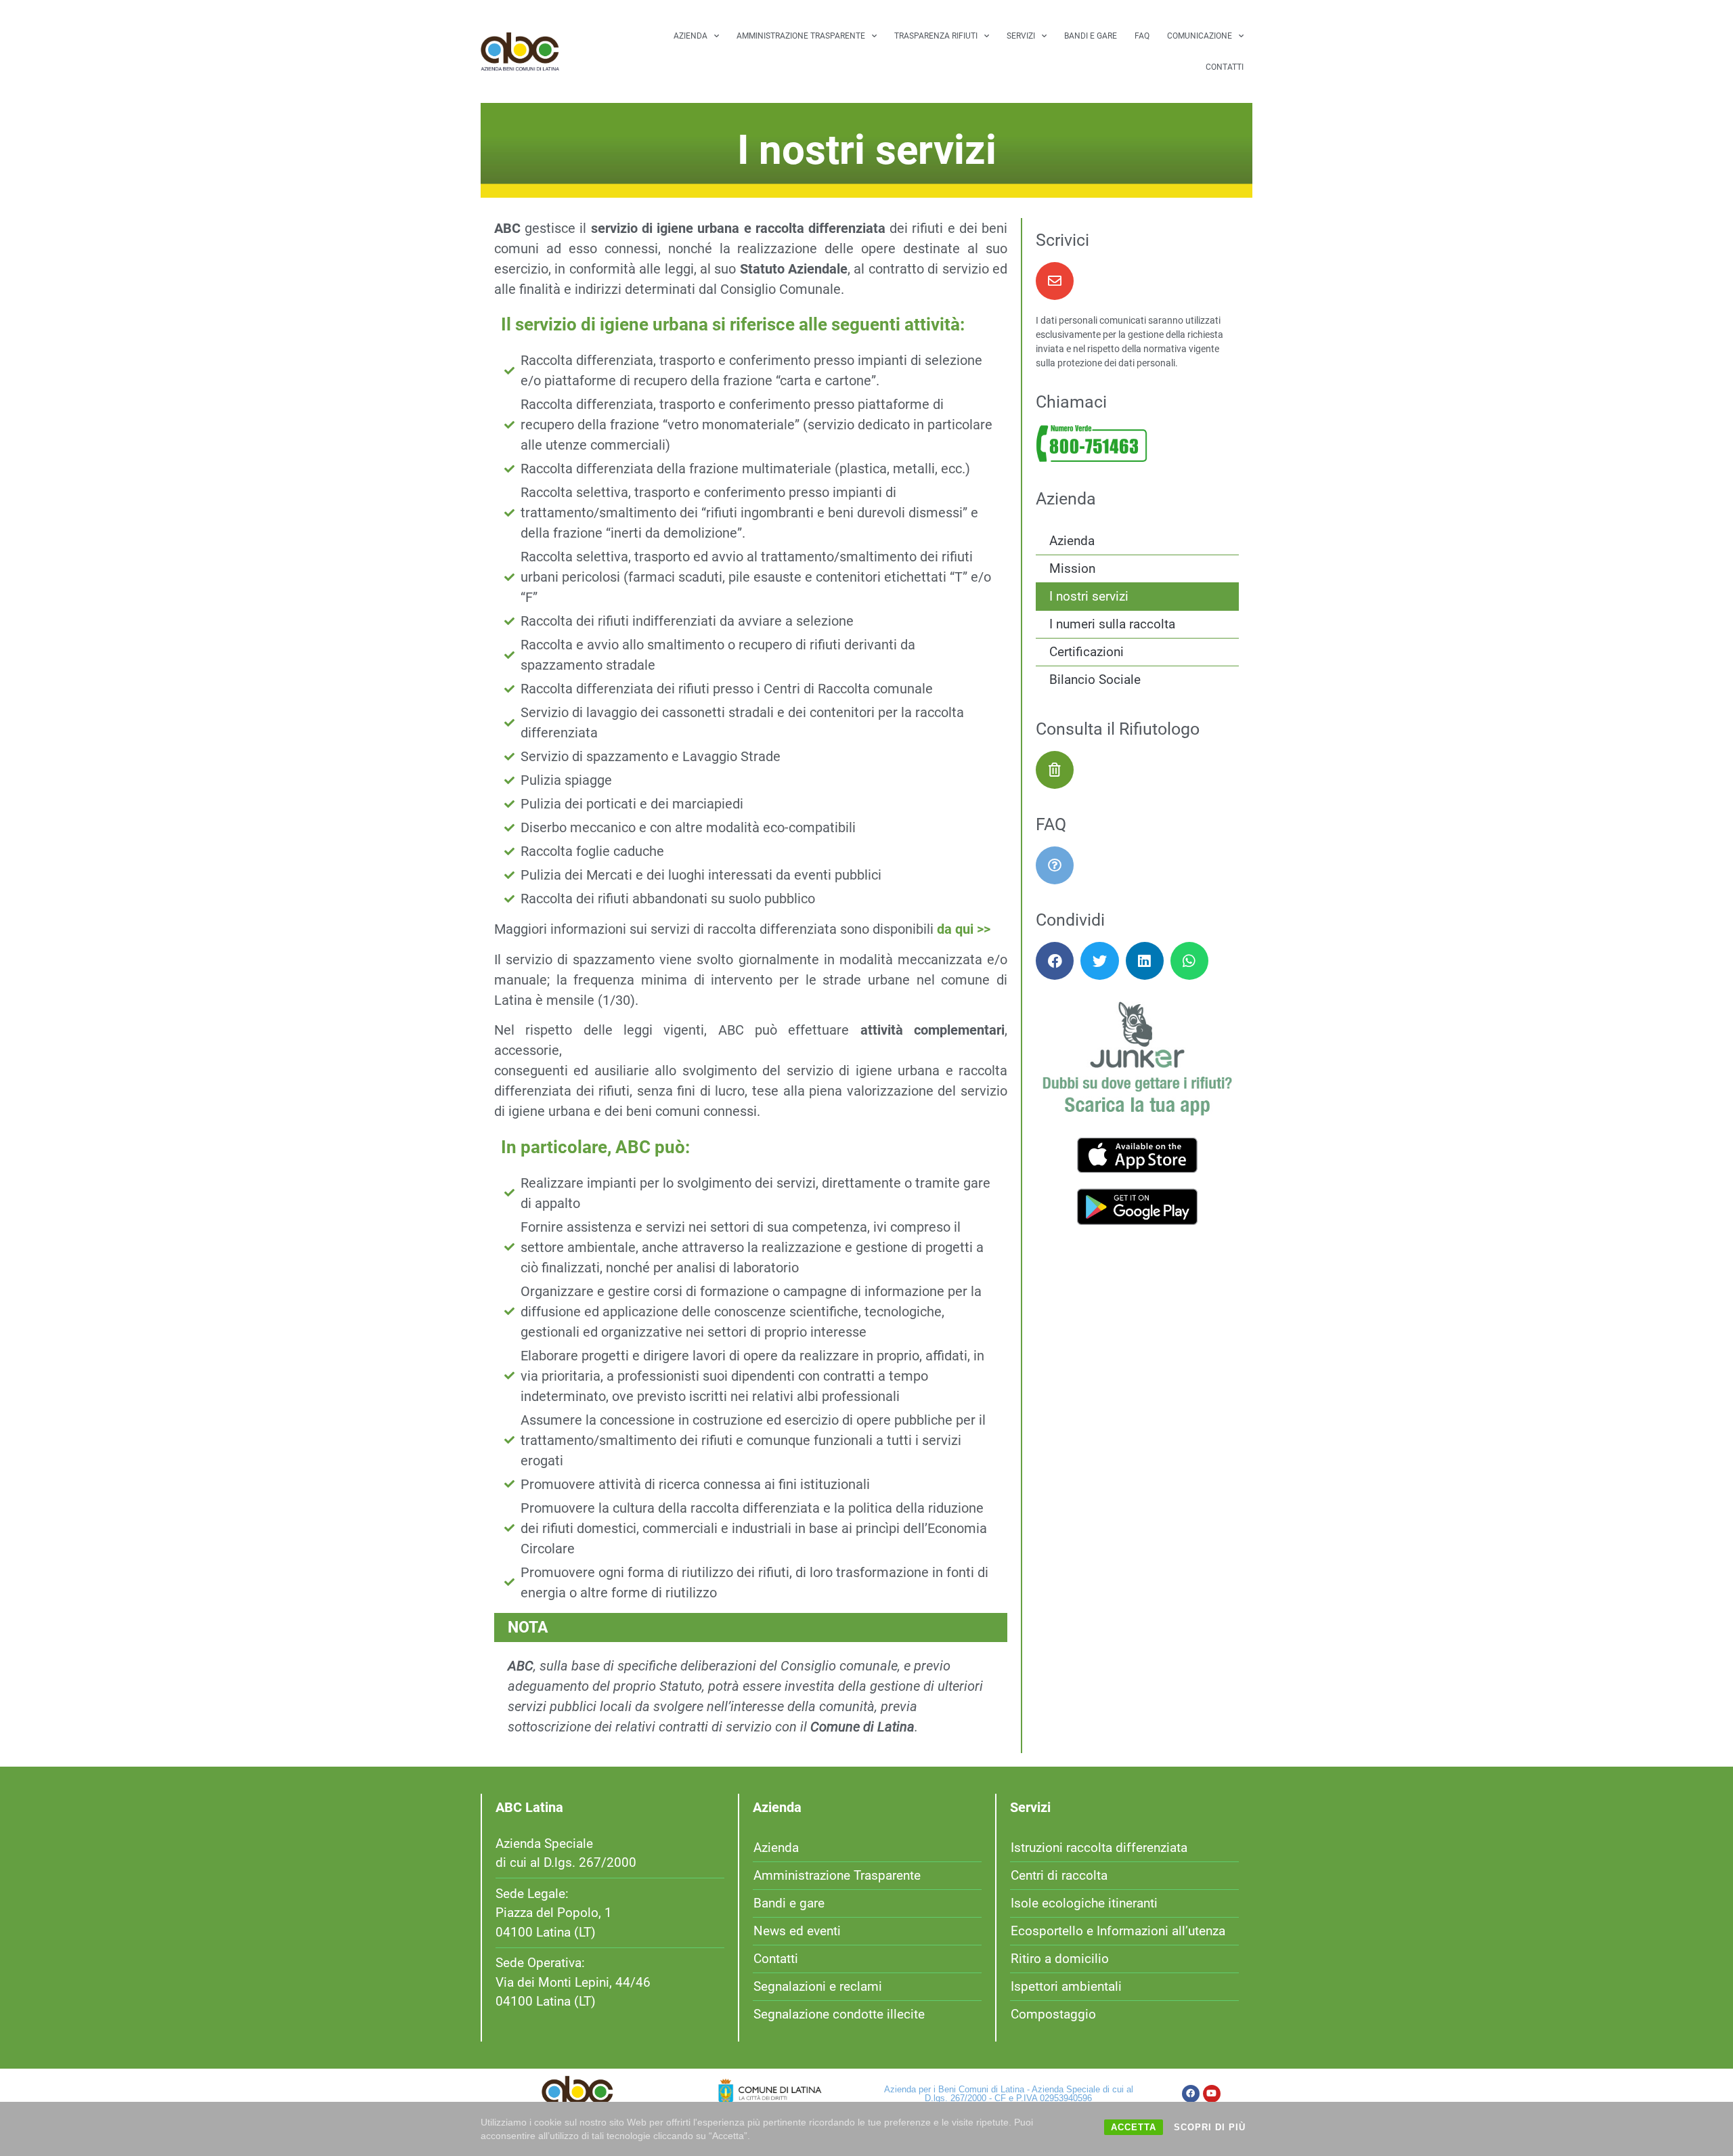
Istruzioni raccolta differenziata (1099, 1848)
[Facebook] (1191, 2094)
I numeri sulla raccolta (1112, 624)
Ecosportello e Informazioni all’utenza (1118, 1931)
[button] (1055, 961)
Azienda (690, 36)
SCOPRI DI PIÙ (1210, 2127)
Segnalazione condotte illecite (839, 2014)
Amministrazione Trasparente (801, 36)
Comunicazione (1200, 36)
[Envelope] (1055, 281)
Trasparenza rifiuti (936, 36)
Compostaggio (1053, 2014)
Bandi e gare (1091, 36)
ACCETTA (1134, 2127)
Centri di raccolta (1059, 1875)
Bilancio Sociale (1095, 680)
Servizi (1021, 36)
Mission (1072, 568)
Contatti (1225, 67)
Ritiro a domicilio (1060, 1959)
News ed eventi (797, 1931)
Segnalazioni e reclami (818, 1986)
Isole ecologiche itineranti (1084, 1903)
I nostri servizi (1089, 596)
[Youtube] (1212, 2094)
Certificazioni (1087, 652)
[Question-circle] (1055, 865)
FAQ (1142, 36)
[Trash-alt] (1055, 770)
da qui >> (964, 929)
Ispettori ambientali (1066, 1986)
